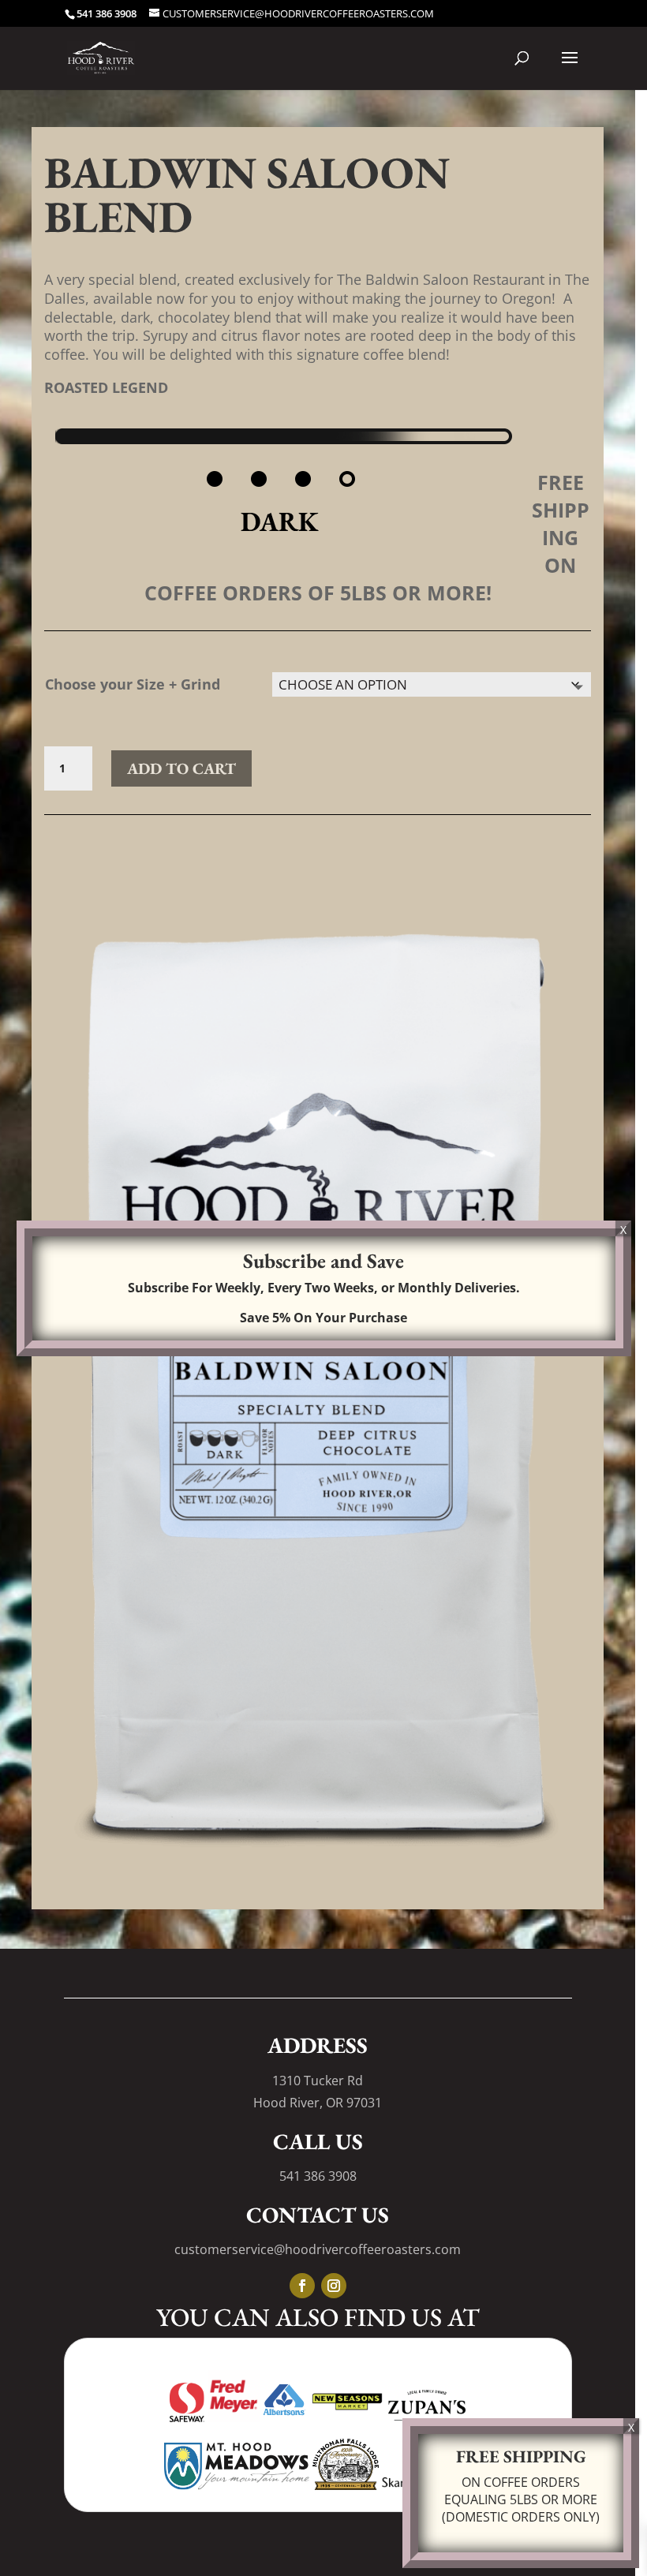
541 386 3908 (318, 2176)
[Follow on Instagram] (334, 2286)
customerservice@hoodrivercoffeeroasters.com (318, 2249)
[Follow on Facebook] (302, 2286)
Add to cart (181, 768)
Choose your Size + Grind (133, 684)
